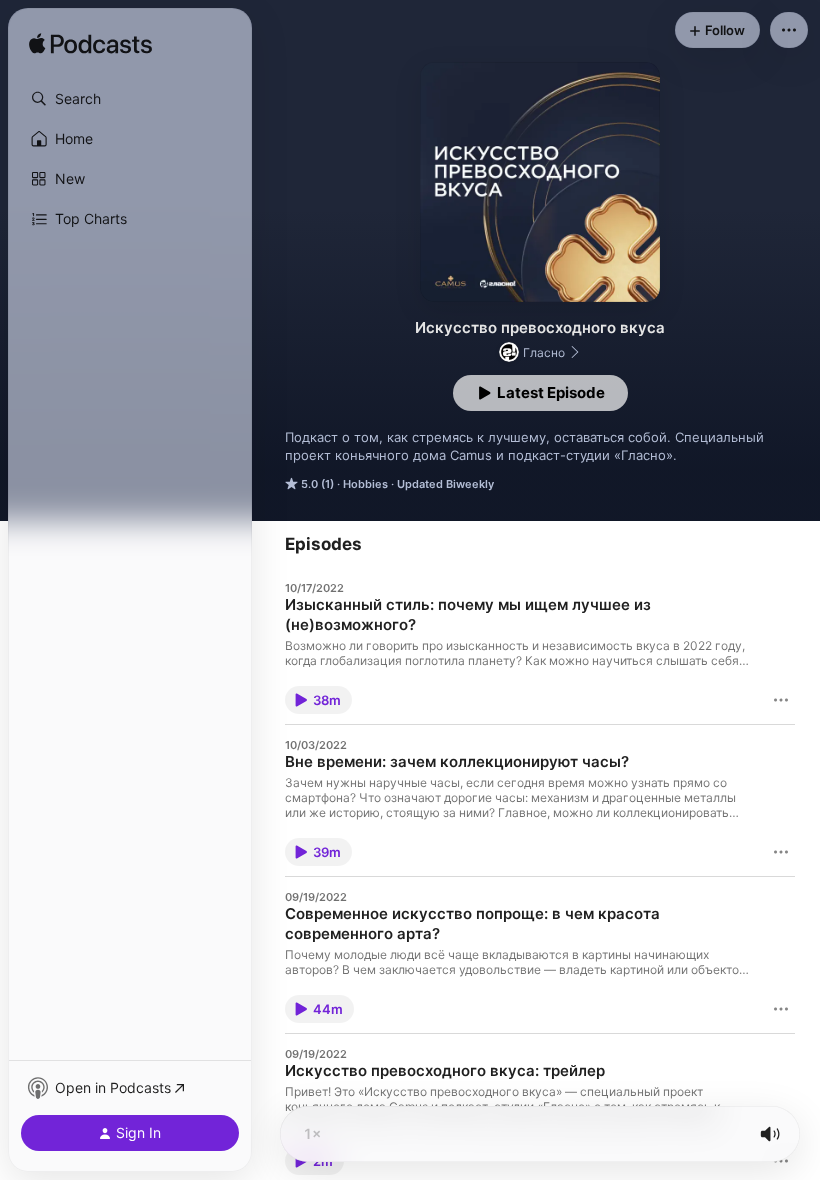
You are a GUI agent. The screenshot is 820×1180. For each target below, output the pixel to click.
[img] (90, 45)
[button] (130, 99)
